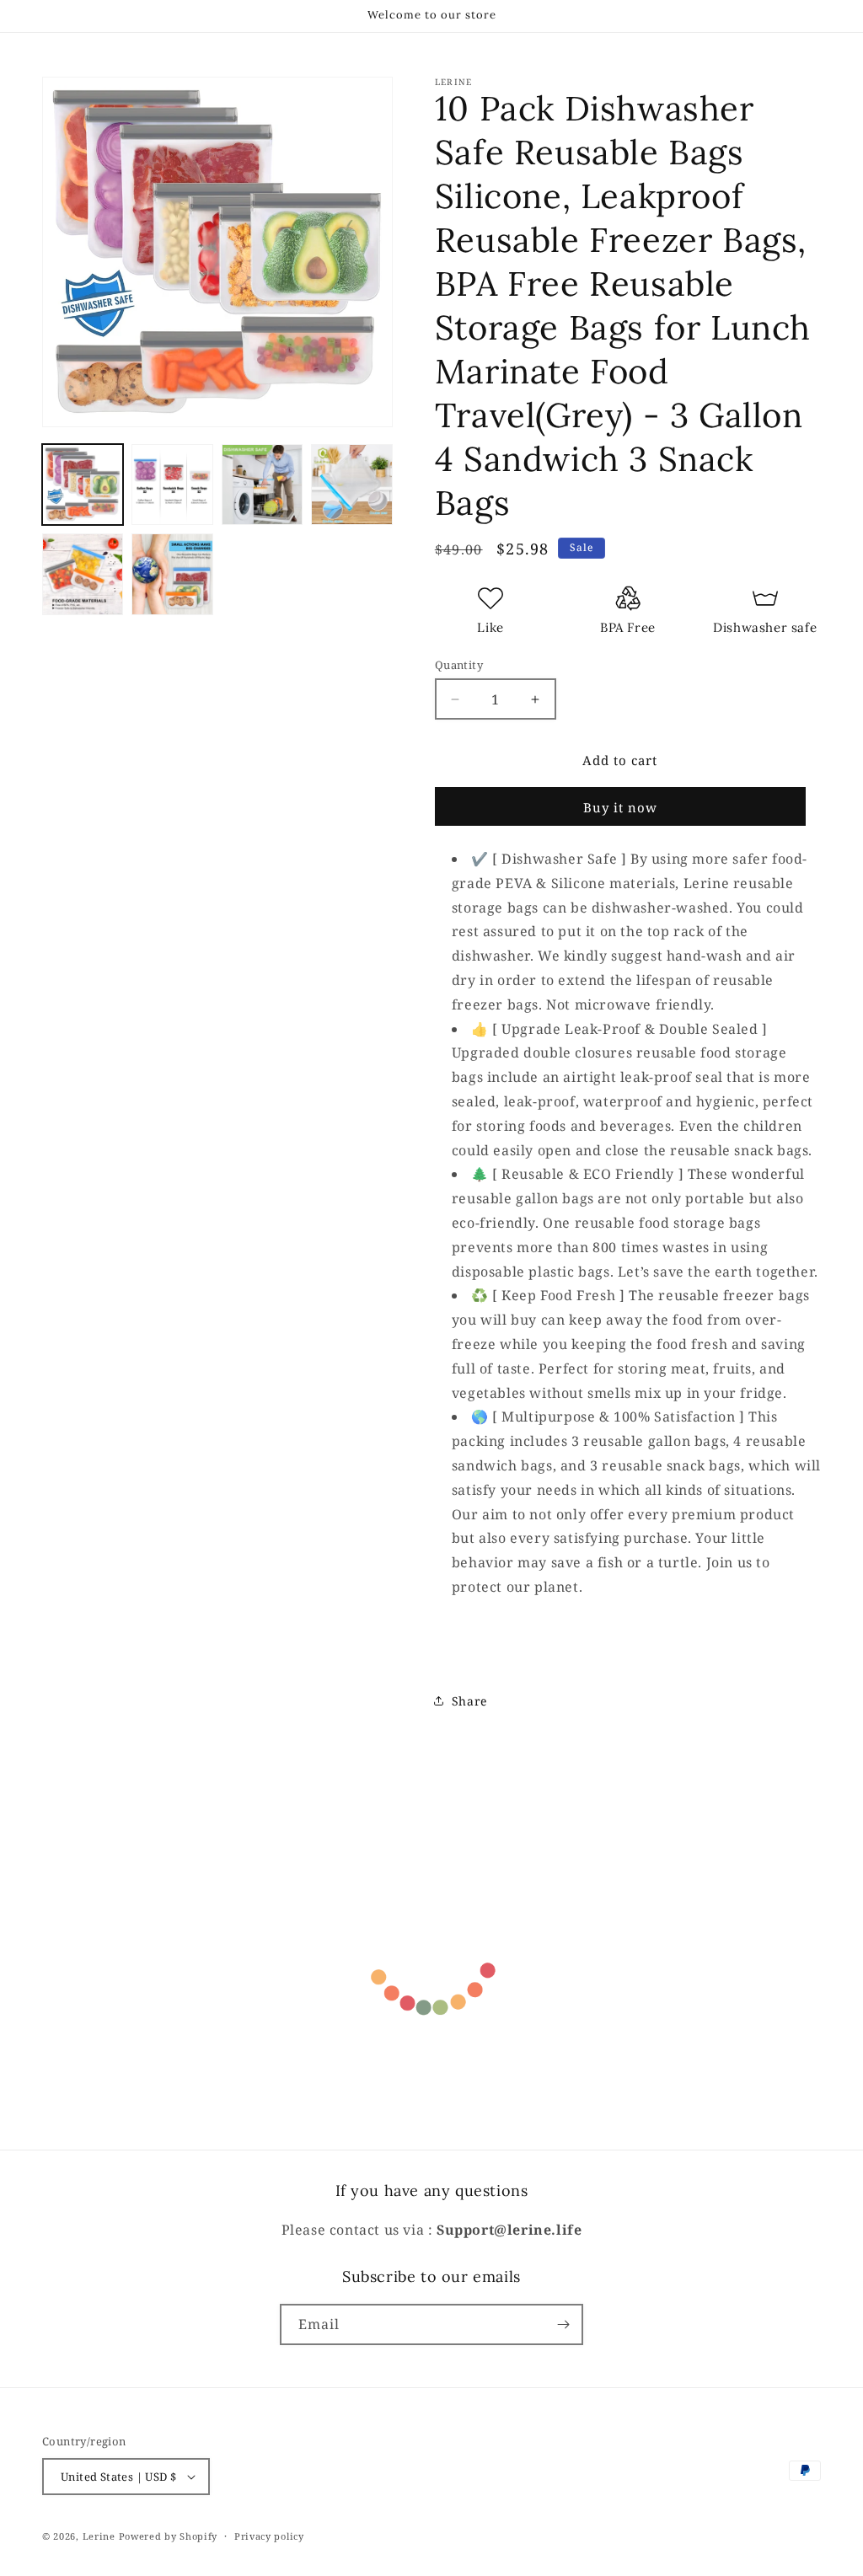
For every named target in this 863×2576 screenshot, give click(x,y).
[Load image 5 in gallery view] (83, 574)
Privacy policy (269, 2536)
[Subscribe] (563, 2324)
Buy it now (620, 807)
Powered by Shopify (169, 2536)
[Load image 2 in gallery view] (172, 485)
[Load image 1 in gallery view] (83, 485)
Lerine (99, 2536)
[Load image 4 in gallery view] (351, 485)
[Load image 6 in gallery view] (172, 574)
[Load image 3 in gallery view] (262, 485)
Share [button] (469, 1701)
